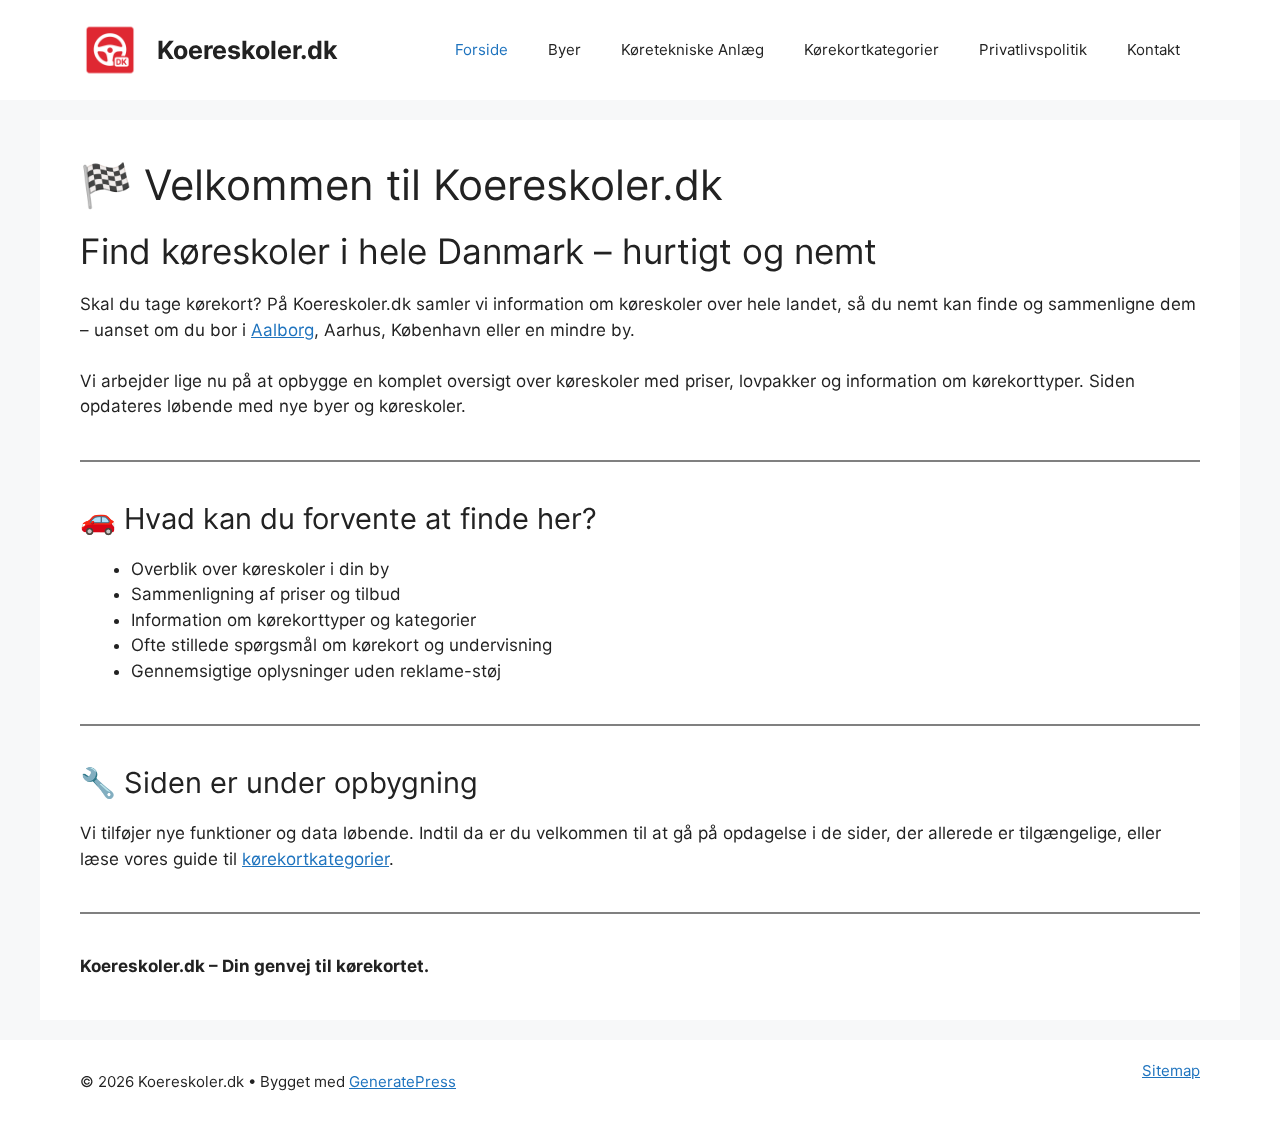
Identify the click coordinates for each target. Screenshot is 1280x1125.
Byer (564, 49)
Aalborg (282, 330)
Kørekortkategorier (871, 49)
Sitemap (1171, 1070)
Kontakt (1153, 49)
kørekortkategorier (315, 859)
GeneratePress (402, 1081)
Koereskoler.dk (247, 50)
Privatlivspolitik (1033, 49)
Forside (481, 49)
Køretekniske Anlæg (692, 49)
